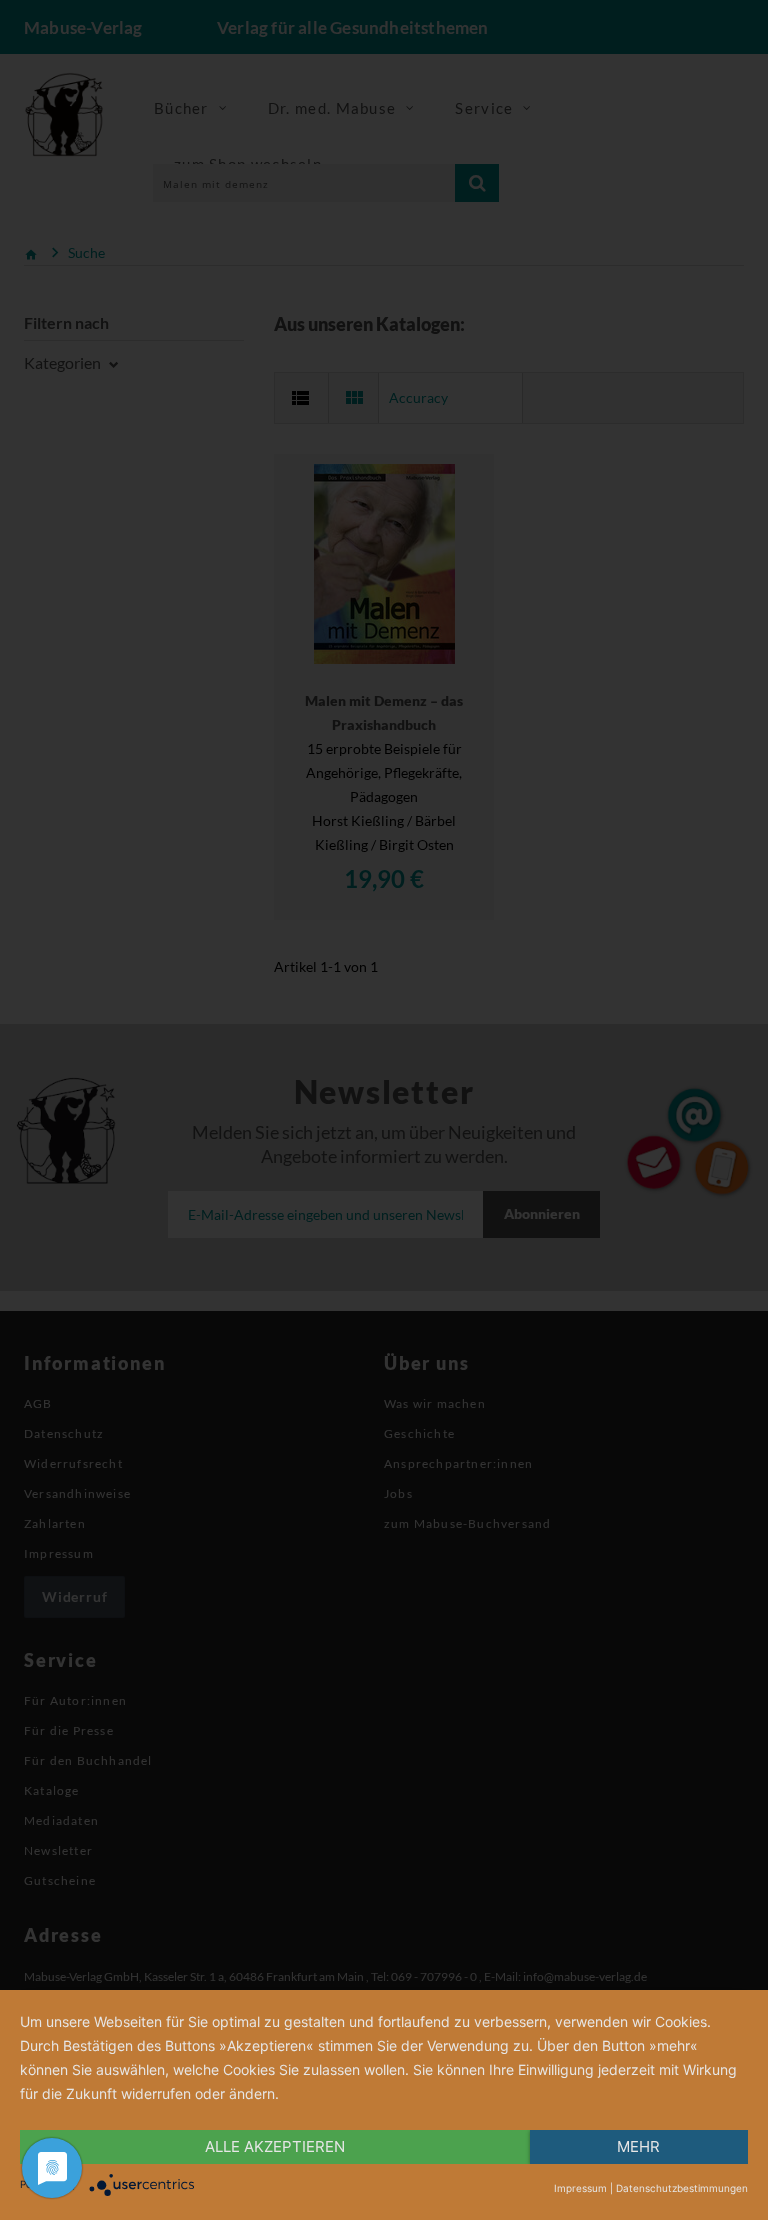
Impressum (580, 2188)
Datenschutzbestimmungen (682, 2188)
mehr (638, 2146)
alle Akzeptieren (275, 2146)
